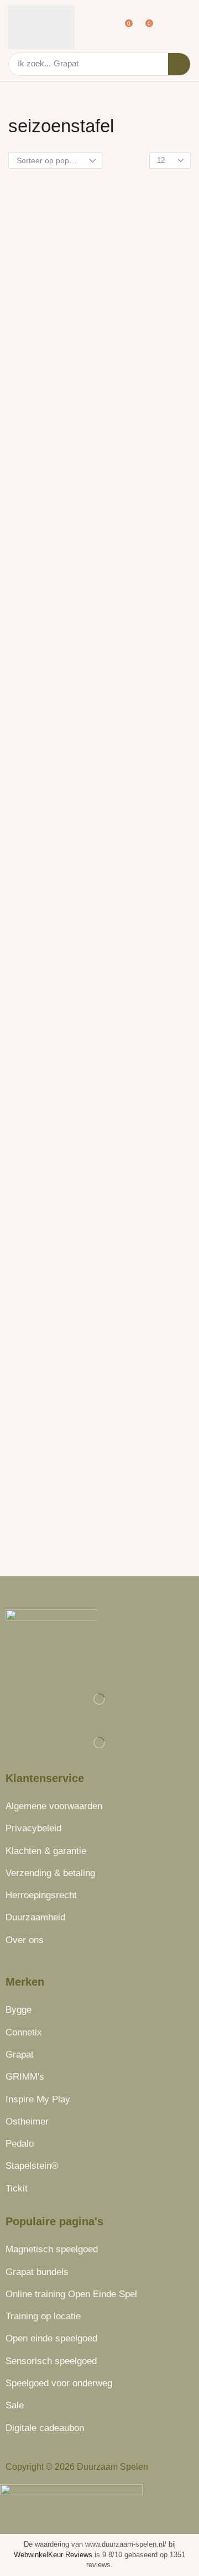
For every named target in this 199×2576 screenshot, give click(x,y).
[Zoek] (179, 64)
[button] (107, 27)
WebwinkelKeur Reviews (53, 2555)
